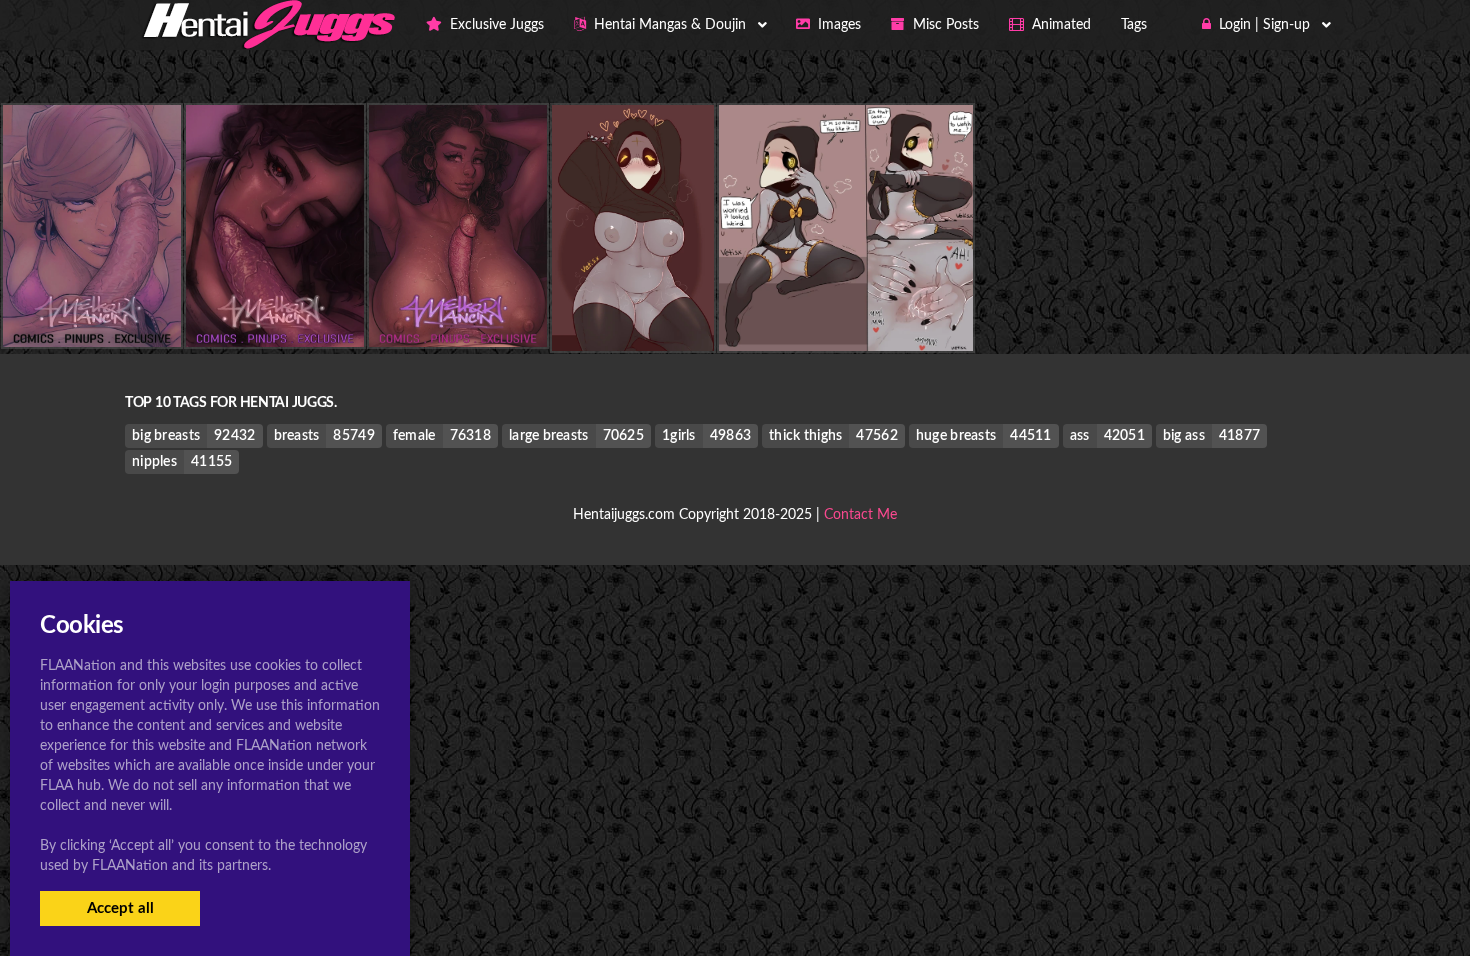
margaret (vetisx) (633, 310)
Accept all (120, 908)
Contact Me (860, 515)
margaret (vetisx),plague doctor (845, 310)
